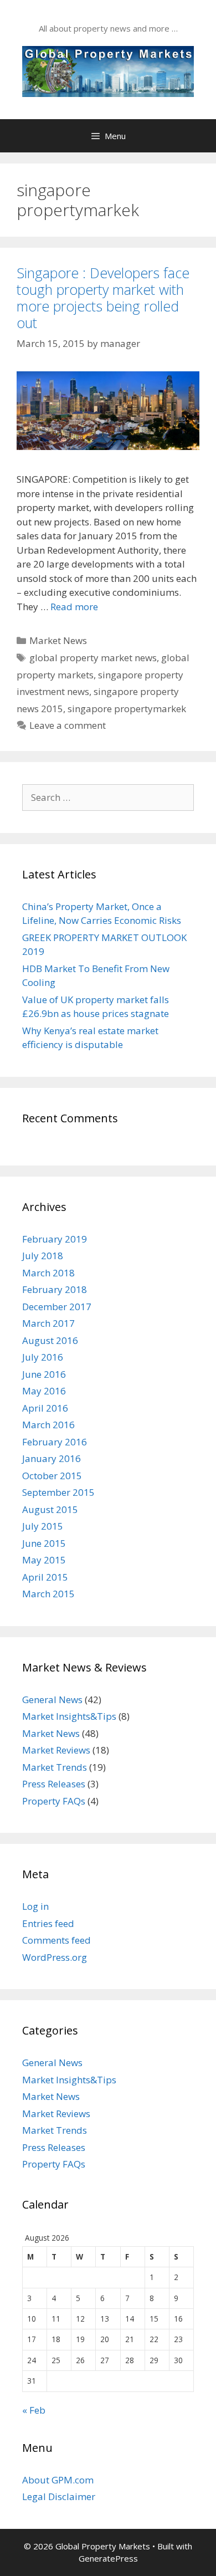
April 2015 (45, 1577)
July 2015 (43, 1526)
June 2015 (44, 1543)
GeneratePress (108, 2558)
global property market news (93, 658)
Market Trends (55, 1767)
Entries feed (48, 1923)
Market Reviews (56, 1750)
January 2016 (52, 1458)
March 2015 (48, 1594)
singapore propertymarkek (127, 709)
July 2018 (43, 1256)
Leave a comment (68, 725)
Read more (74, 607)
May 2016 (44, 1391)
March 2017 (48, 1323)
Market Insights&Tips (69, 1716)
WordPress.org (55, 1957)
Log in (35, 1906)
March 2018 (48, 1273)
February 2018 (55, 1289)
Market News (58, 640)
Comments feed (56, 1940)
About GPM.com (58, 2480)
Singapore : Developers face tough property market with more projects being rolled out (103, 298)
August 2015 (50, 1509)
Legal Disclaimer (59, 2496)
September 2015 (58, 1492)
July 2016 (43, 1357)
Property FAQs (54, 1801)
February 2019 (55, 1239)
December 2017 (57, 1307)
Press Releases (54, 1784)
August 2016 (50, 1340)
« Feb (34, 2410)
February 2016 (55, 1442)
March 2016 (48, 1425)
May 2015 (44, 1560)
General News (52, 1700)
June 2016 (44, 1374)
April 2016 (45, 1408)
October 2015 (52, 1476)
